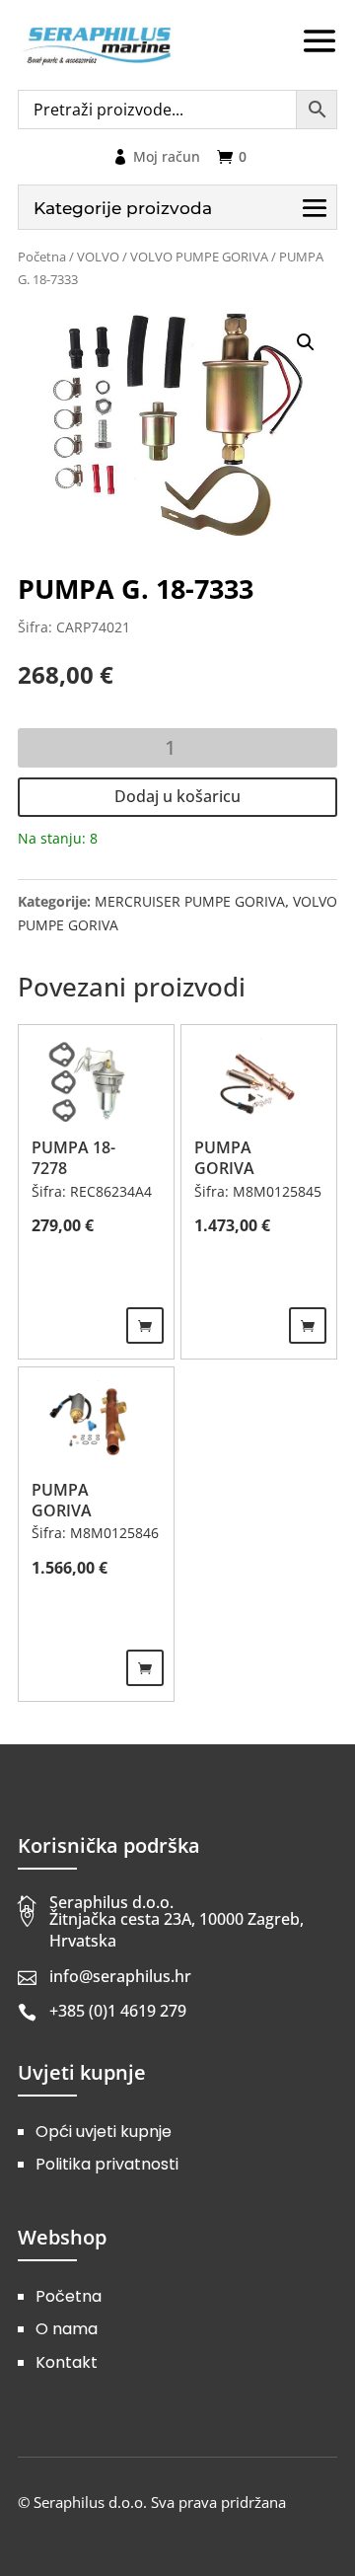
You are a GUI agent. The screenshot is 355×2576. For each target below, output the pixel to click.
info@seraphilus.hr (120, 1976)
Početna (42, 257)
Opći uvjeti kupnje (104, 2132)
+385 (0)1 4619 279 (118, 2011)
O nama (67, 2329)
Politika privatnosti (107, 2164)
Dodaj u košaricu (177, 796)
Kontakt (67, 2362)
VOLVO (98, 257)
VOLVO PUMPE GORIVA (199, 257)
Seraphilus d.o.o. (111, 1902)
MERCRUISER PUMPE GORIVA (190, 901)
